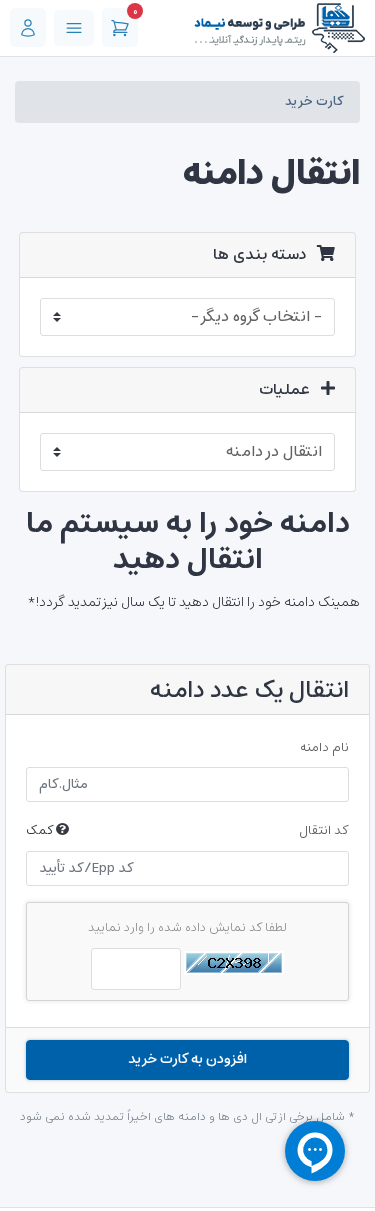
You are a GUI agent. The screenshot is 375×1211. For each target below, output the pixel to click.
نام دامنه (324, 747)
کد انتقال (187, 830)
